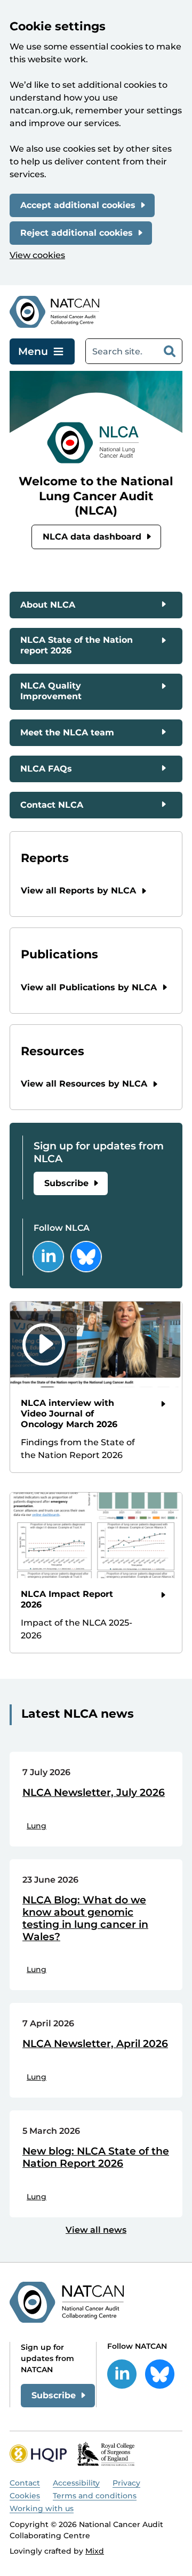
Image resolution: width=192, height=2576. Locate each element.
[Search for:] (122, 351)
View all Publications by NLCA (89, 987)
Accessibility (76, 2483)
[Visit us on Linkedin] (48, 1257)
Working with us (42, 2508)
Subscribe (66, 1183)
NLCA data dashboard (92, 537)
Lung (37, 1826)
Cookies (25, 2496)
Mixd (95, 2551)
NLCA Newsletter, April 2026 (95, 2044)
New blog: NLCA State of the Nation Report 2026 (96, 2157)
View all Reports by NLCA (78, 891)
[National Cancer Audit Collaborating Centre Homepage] (54, 312)
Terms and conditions (95, 2496)
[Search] (170, 351)
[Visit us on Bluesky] (86, 1257)
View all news (96, 2230)
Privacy (126, 2483)
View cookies (37, 255)
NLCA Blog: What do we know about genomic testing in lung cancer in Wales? (85, 1918)
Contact (25, 2483)
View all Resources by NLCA (84, 1084)
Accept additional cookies (78, 205)
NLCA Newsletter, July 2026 (94, 1793)
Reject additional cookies (77, 233)
